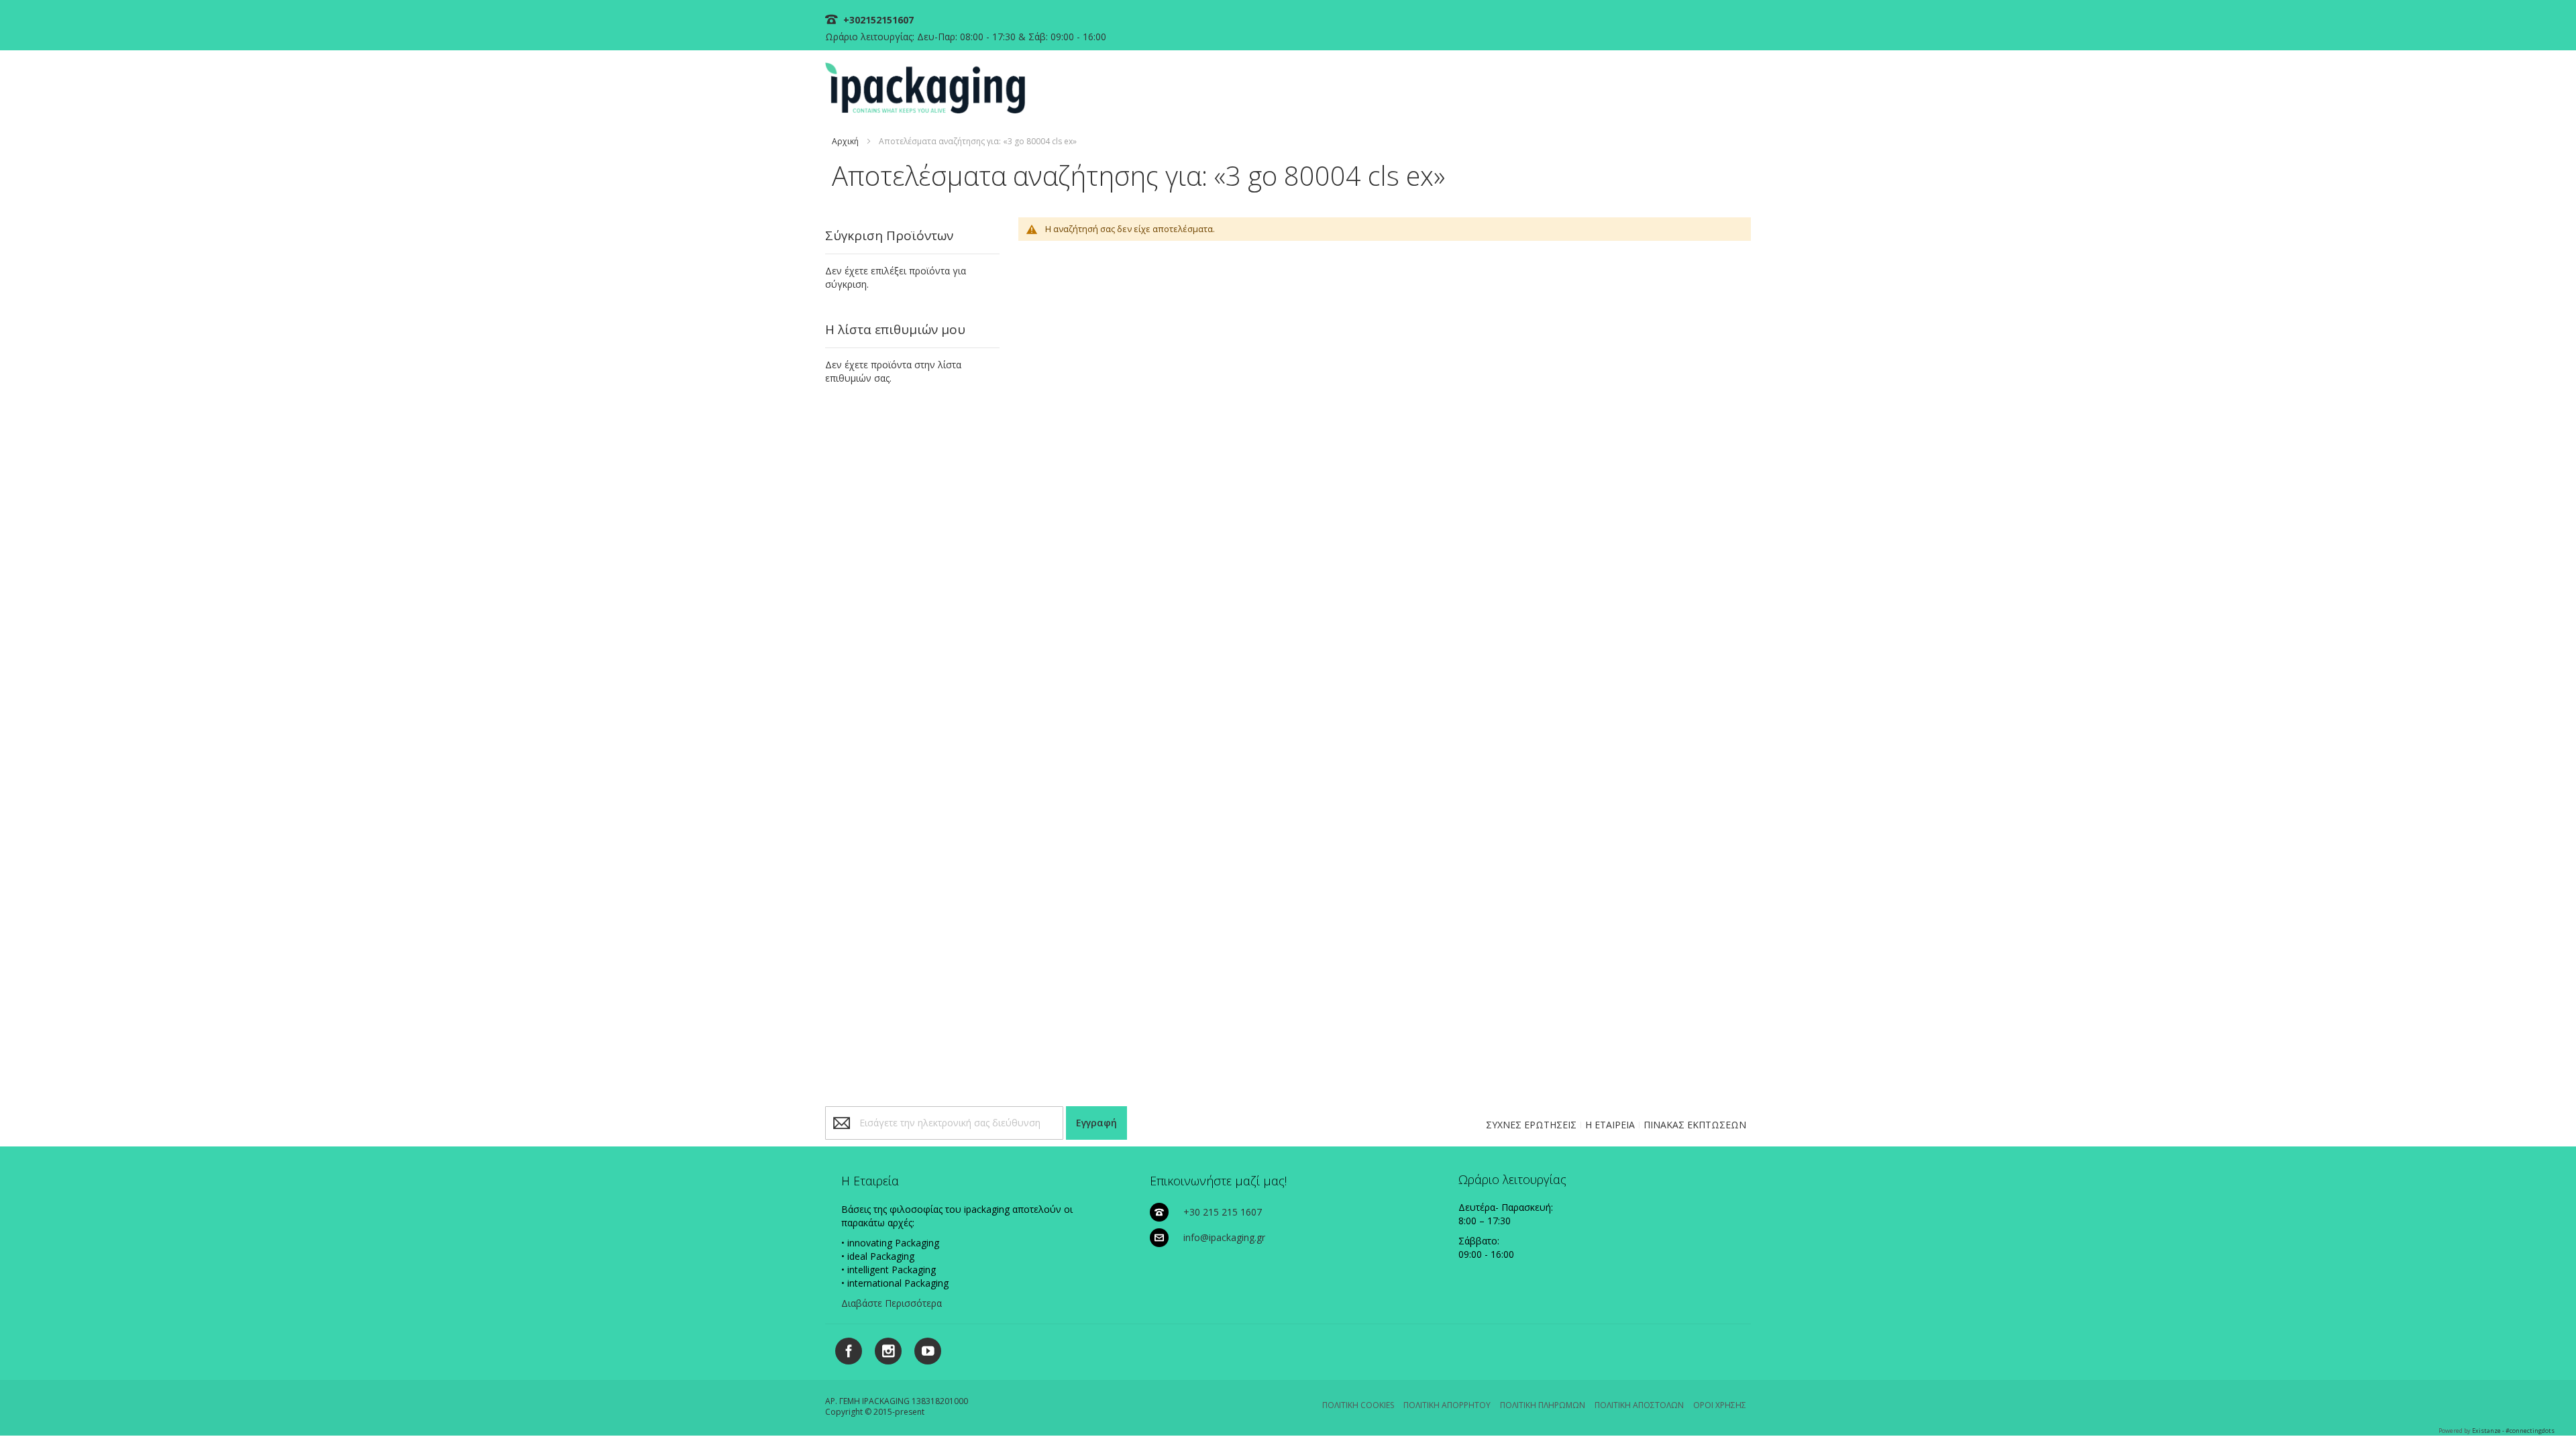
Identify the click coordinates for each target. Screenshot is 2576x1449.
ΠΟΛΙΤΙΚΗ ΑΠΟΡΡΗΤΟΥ (1447, 1405)
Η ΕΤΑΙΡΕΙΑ (1610, 1125)
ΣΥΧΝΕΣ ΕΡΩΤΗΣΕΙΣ (1531, 1125)
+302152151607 (877, 20)
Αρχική (845, 141)
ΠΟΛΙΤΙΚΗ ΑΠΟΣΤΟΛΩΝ (1639, 1405)
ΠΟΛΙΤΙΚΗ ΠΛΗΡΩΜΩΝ (1543, 1405)
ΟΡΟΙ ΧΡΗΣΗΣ (1720, 1405)
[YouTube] (923, 1349)
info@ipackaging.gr (1224, 1237)
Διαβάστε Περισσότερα (892, 1303)
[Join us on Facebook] (845, 1349)
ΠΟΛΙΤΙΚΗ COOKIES (1358, 1405)
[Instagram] (883, 1349)
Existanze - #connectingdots (2513, 1431)
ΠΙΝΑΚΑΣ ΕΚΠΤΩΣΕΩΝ (1695, 1125)
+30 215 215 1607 (1223, 1212)
